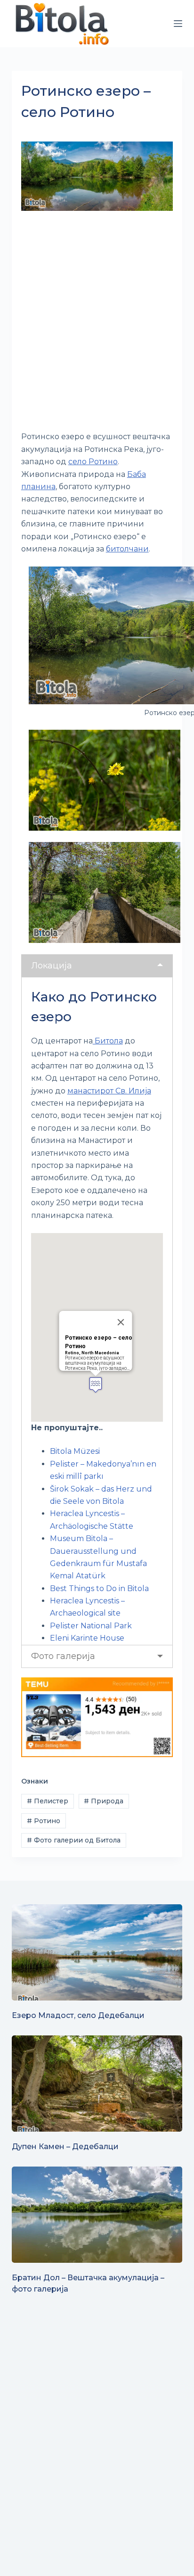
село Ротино (93, 462)
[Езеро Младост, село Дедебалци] (97, 1952)
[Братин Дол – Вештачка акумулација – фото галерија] (97, 2215)
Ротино (44, 1821)
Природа (104, 1801)
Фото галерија (63, 1656)
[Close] (121, 1322)
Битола (108, 1041)
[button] (96, 1385)
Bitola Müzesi (75, 1451)
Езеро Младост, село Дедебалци (78, 2015)
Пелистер (48, 1801)
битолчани (127, 549)
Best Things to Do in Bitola (99, 1588)
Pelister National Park (91, 1626)
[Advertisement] (97, 322)
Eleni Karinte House (87, 1638)
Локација (52, 966)
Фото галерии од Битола (74, 1840)
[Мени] (178, 24)
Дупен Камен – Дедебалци (65, 2147)
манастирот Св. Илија (109, 1091)
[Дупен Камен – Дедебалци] (97, 2084)
